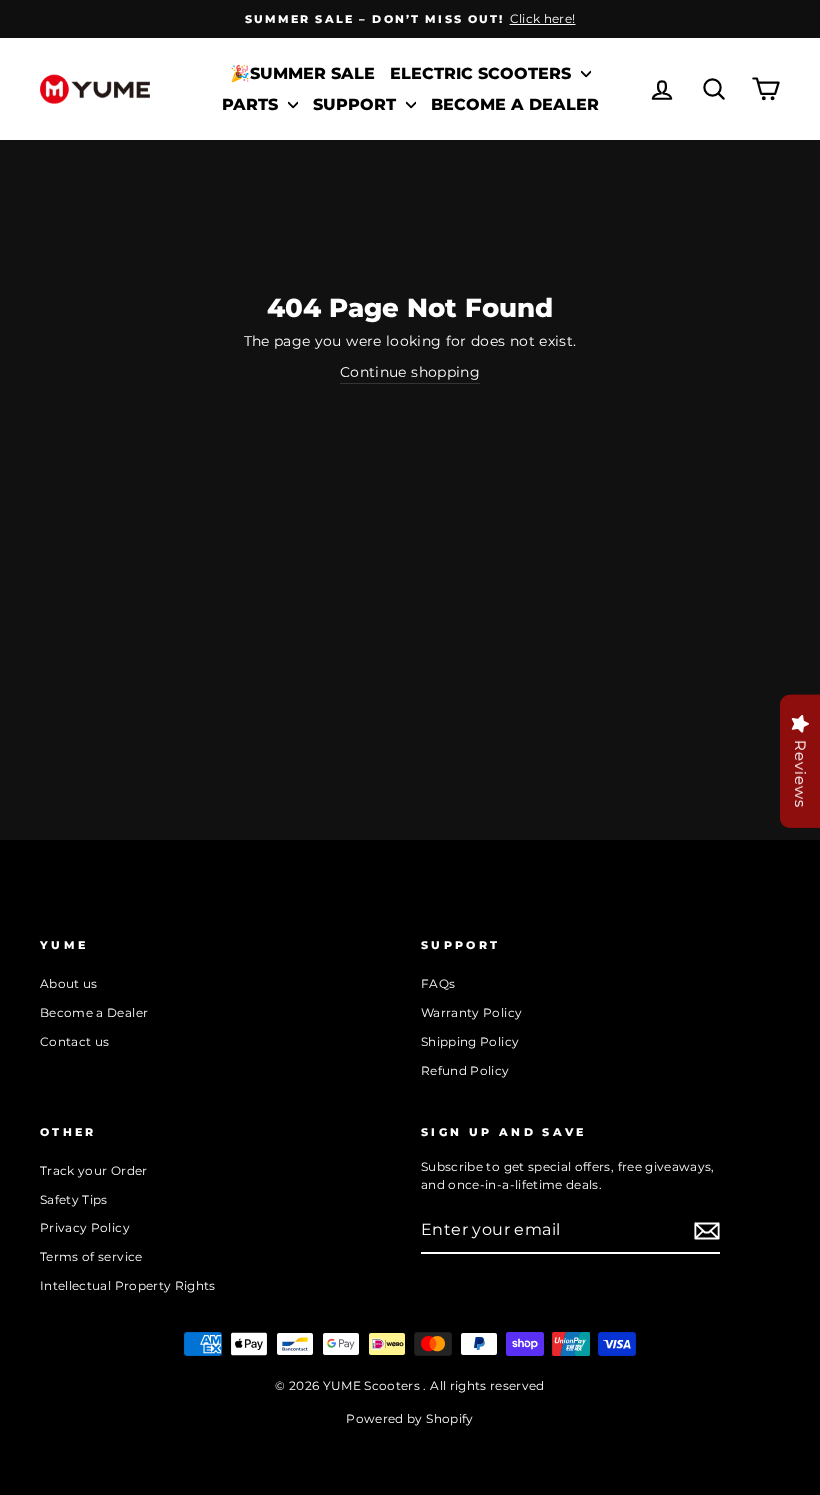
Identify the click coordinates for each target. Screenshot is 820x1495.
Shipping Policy (470, 1041)
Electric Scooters (483, 73)
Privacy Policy (85, 1227)
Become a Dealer (515, 104)
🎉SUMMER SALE (302, 73)
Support (357, 104)
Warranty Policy (471, 1012)
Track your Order (94, 1170)
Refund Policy (465, 1070)
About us (69, 983)
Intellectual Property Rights (128, 1285)
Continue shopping (410, 372)
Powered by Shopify (409, 1418)
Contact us (75, 1041)
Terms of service (91, 1256)
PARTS (252, 104)
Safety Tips (74, 1199)
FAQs (438, 983)
